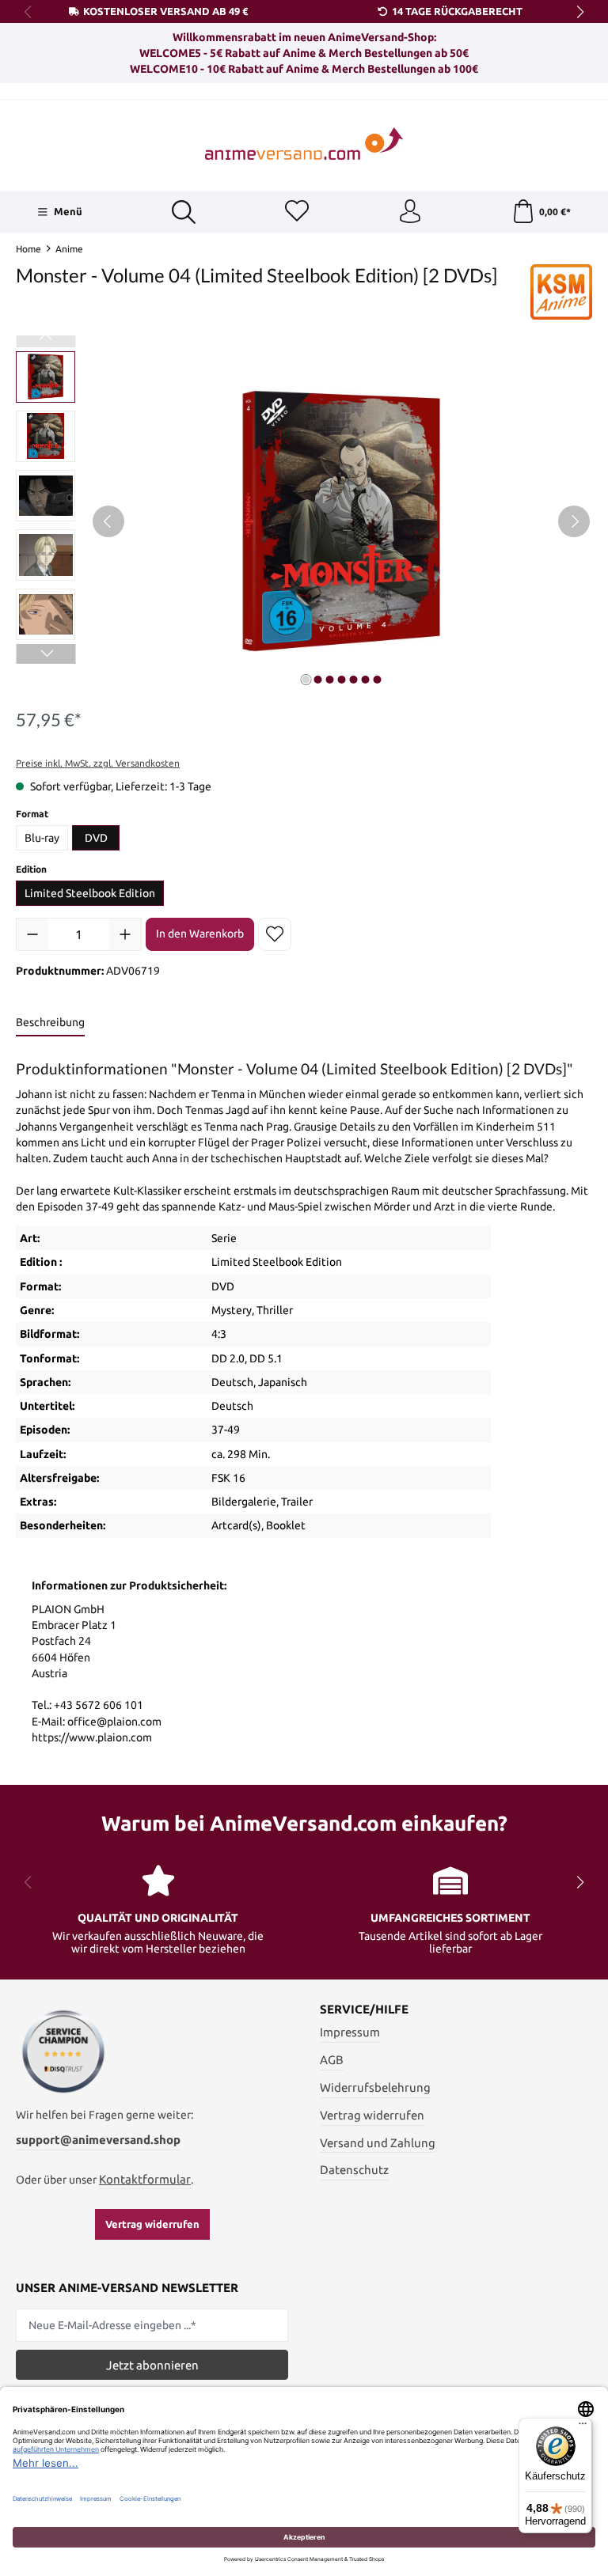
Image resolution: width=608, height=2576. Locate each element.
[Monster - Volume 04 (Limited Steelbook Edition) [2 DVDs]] (341, 521)
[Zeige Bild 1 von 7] (306, 680)
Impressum (350, 2032)
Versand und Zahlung (378, 2143)
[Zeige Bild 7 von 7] (377, 680)
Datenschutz (354, 2170)
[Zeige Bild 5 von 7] (353, 680)
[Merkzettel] (297, 212)
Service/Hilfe (364, 2010)
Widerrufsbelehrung (375, 2087)
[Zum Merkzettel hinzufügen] (275, 934)
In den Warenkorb (200, 934)
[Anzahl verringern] (32, 934)
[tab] (50, 1023)
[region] (304, 521)
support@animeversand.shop (98, 2140)
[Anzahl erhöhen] (125, 934)
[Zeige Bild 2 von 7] (317, 680)
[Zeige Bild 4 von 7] (341, 680)
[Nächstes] (574, 521)
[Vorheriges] (108, 521)
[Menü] (583, 2427)
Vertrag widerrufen (152, 2224)
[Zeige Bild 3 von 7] (329, 680)
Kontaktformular (145, 2179)
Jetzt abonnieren (152, 2365)
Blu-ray (42, 838)
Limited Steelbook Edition (90, 893)
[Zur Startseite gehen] (304, 144)
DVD (96, 838)
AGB (332, 2060)
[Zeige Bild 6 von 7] (365, 680)
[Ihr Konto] (410, 212)
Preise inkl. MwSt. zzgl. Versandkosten (98, 763)
